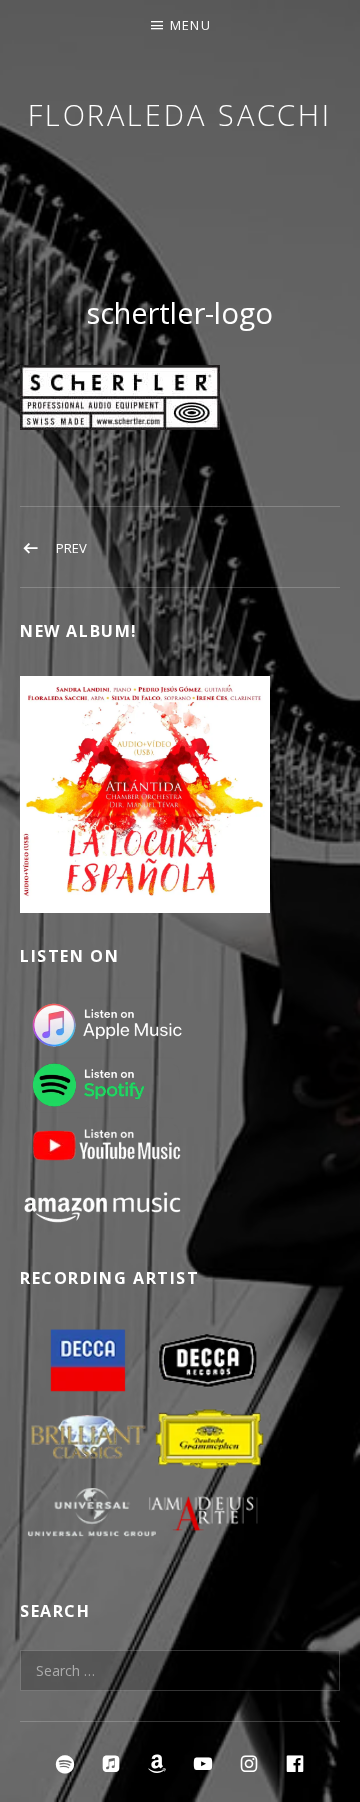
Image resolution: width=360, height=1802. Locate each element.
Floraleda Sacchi (180, 114)
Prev (71, 548)
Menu (190, 25)
